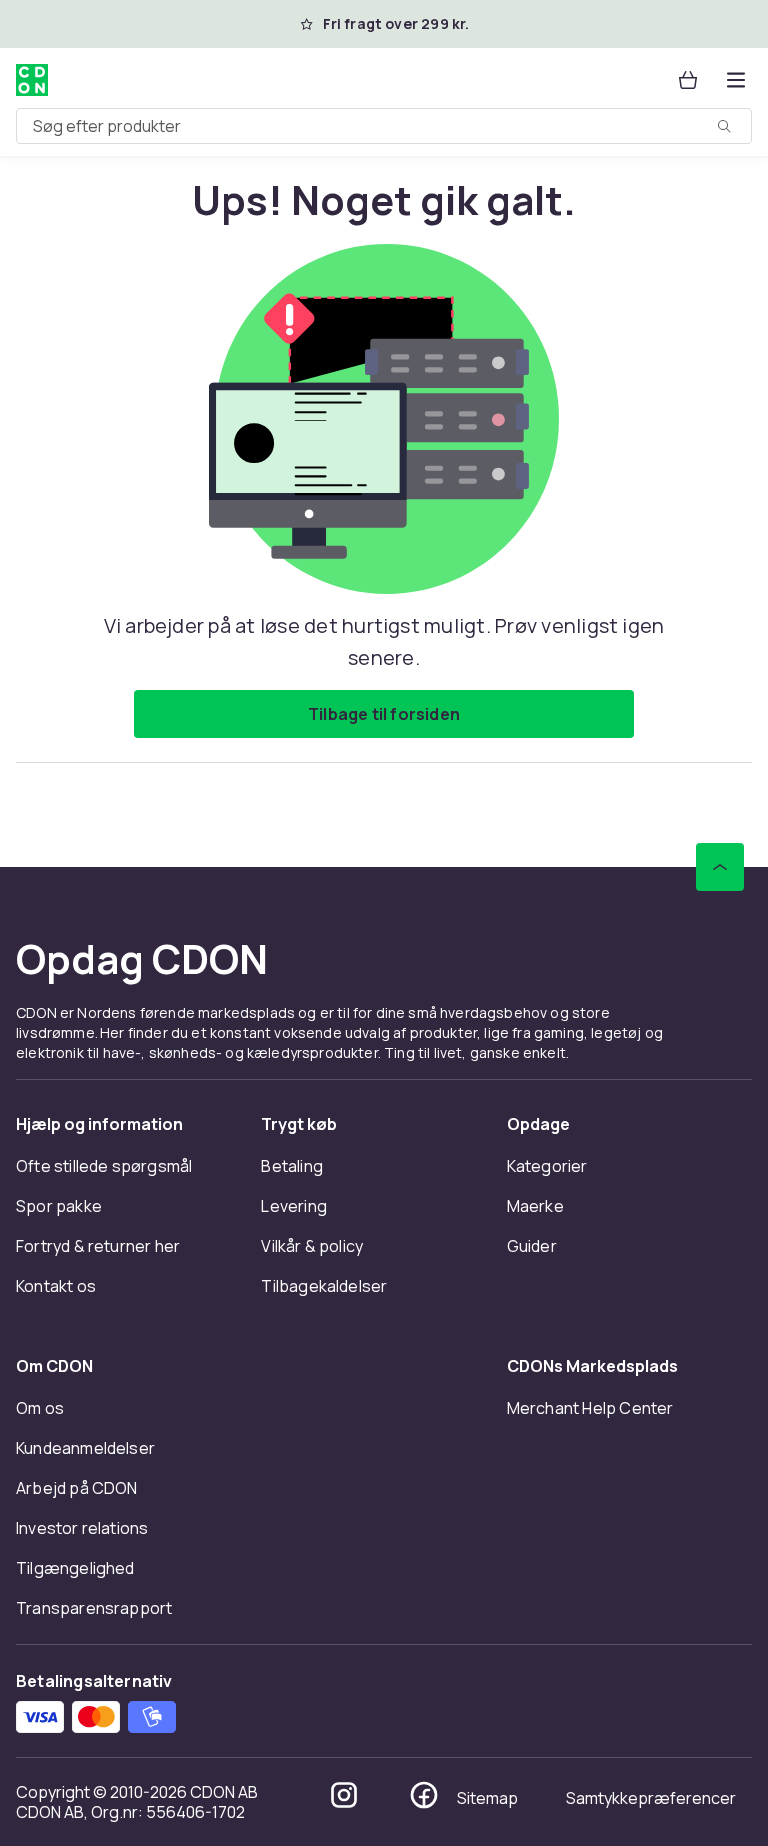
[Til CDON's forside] (32, 80)
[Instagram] (344, 1795)
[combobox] (384, 126)
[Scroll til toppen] (720, 867)
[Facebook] (424, 1795)
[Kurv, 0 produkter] (688, 80)
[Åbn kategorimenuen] (736, 80)
